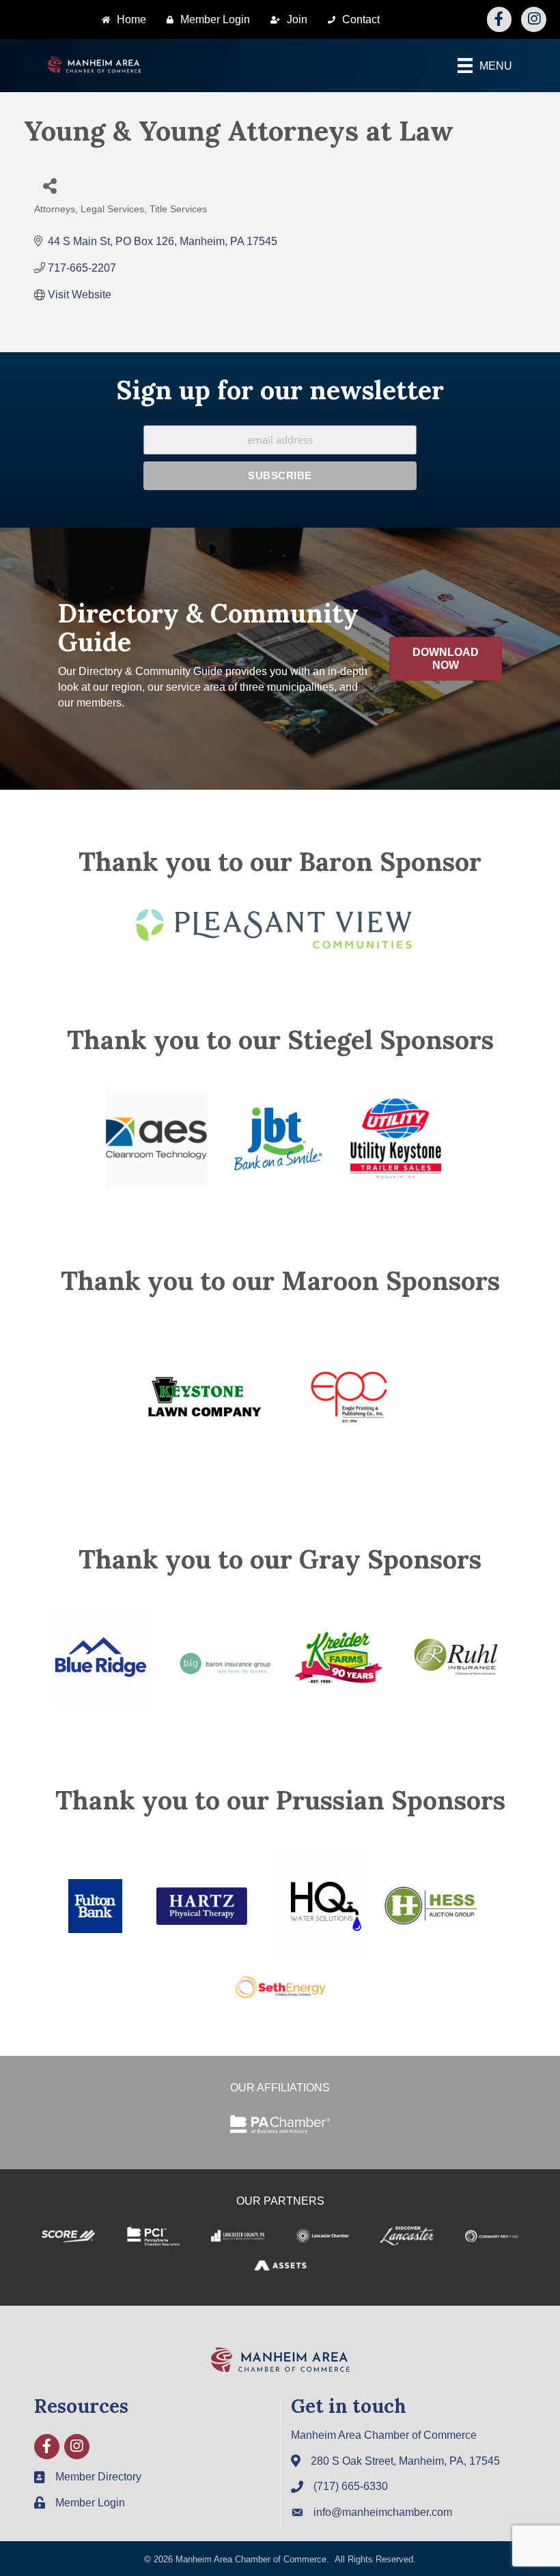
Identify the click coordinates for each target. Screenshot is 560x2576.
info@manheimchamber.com (383, 2512)
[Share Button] (50, 185)
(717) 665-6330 (351, 2486)
